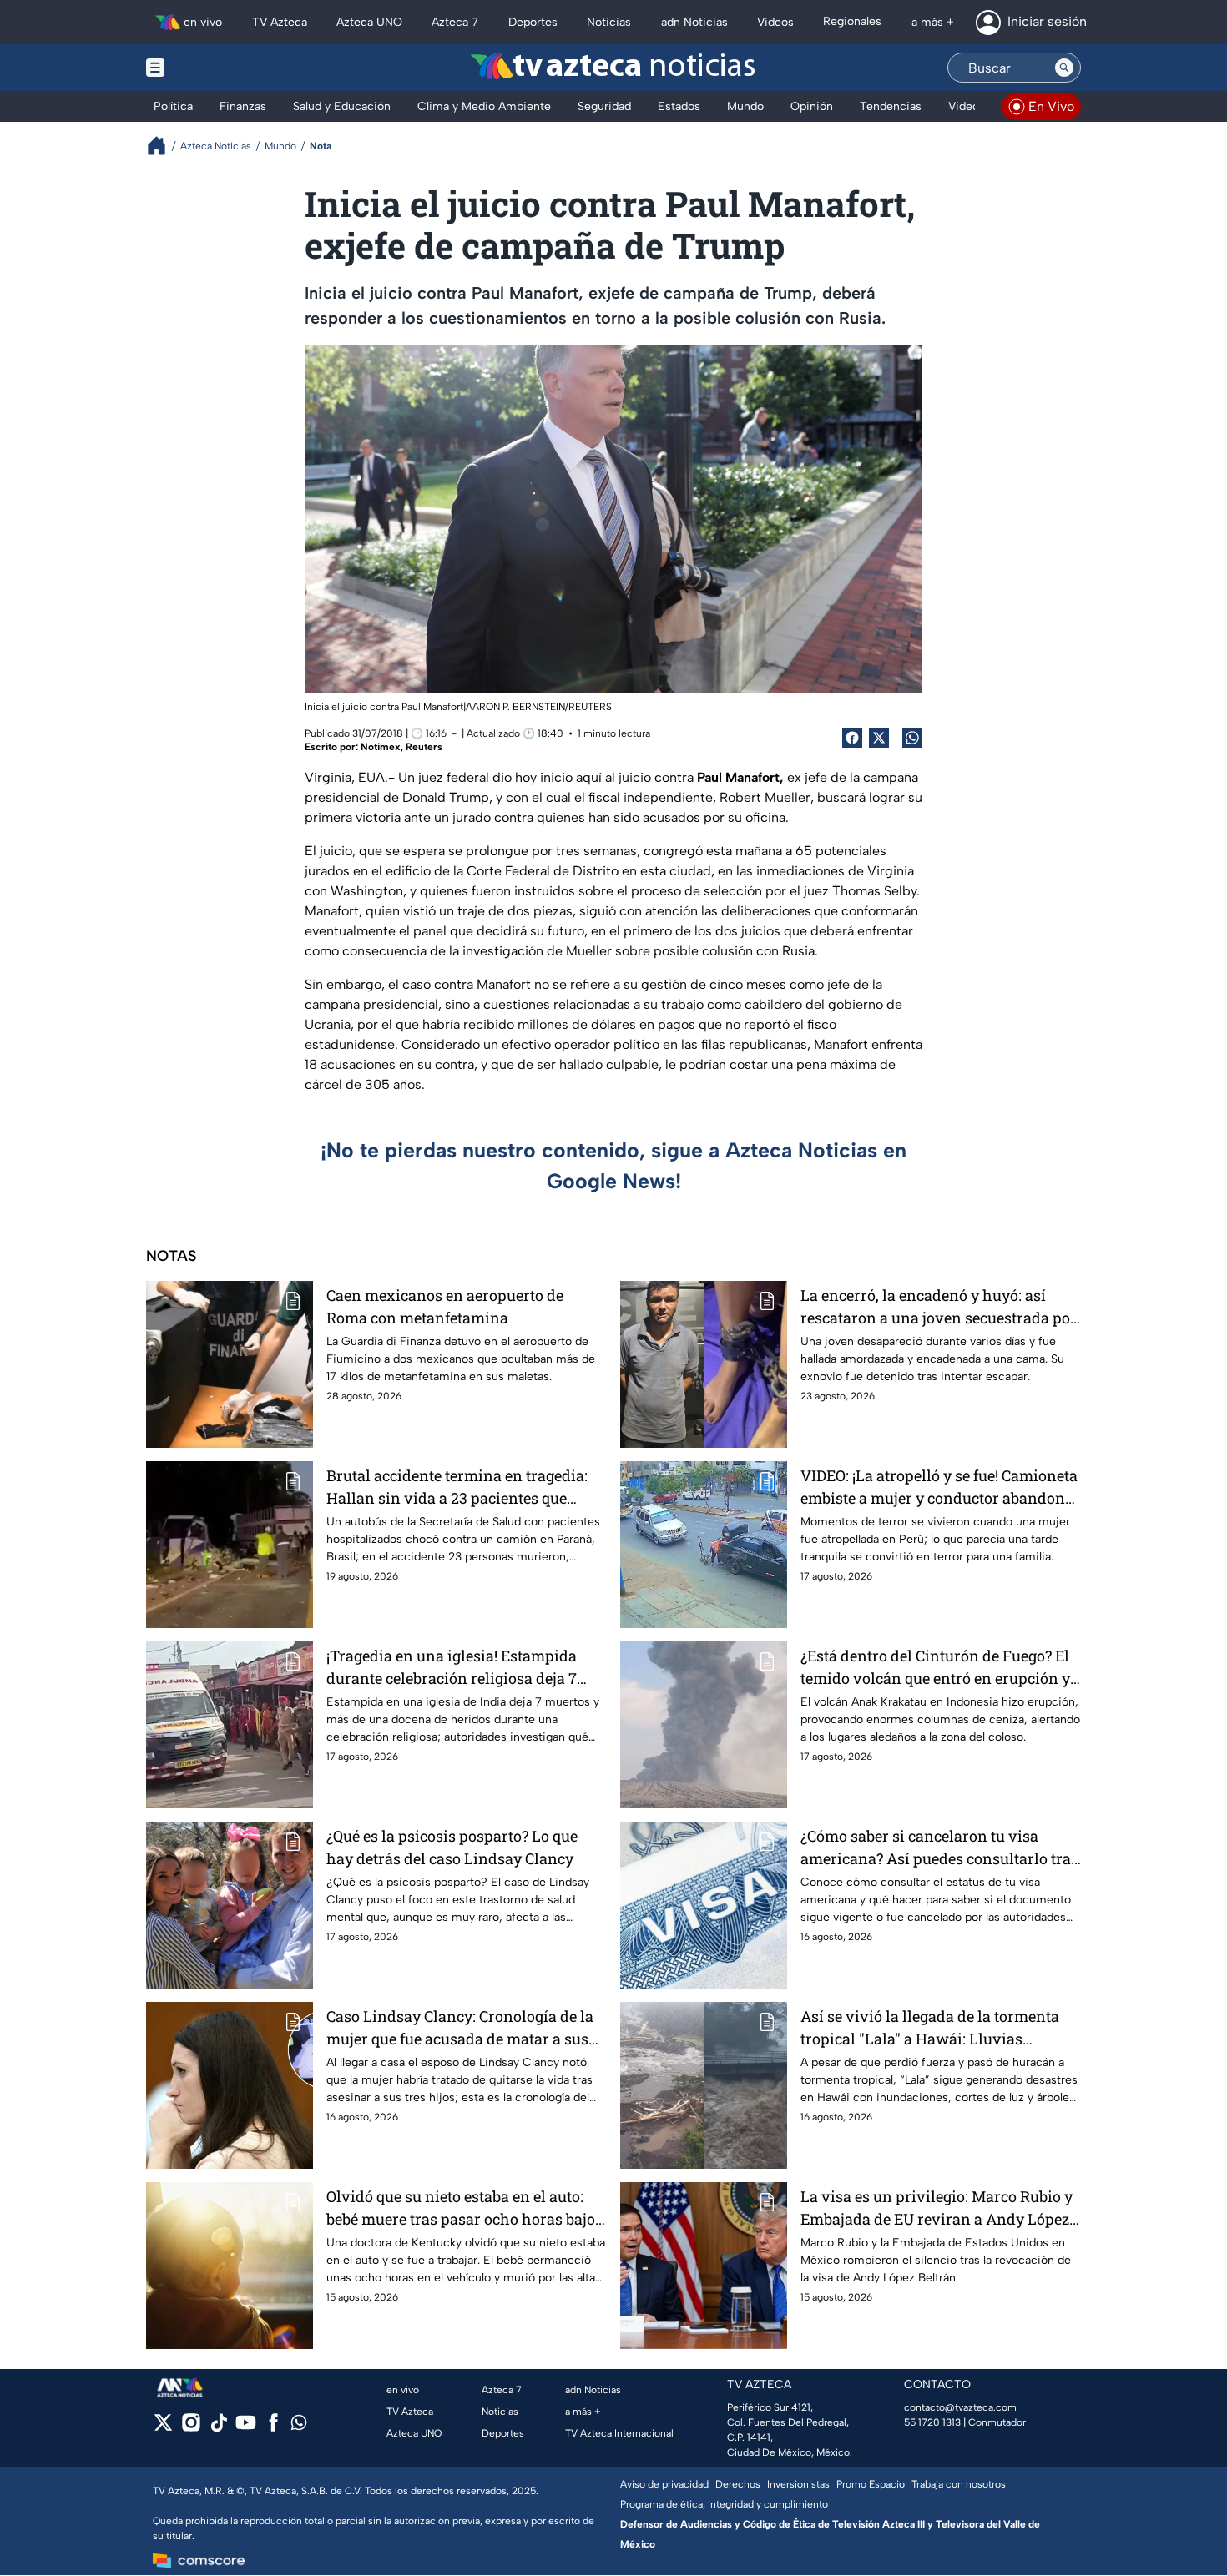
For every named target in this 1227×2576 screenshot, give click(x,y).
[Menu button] (213, 68)
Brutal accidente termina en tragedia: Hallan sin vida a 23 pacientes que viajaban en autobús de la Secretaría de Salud (463, 1487)
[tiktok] (218, 2428)
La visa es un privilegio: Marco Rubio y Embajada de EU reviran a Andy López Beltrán (937, 2208)
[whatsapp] (299, 2426)
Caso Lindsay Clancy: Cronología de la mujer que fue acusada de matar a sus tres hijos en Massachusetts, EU (460, 2028)
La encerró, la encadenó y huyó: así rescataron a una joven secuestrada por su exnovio (939, 1307)
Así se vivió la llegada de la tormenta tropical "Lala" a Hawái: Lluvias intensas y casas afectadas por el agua (934, 2028)
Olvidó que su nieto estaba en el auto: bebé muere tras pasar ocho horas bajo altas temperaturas (461, 2208)
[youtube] (246, 2428)
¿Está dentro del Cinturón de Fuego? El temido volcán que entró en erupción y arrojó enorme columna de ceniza (935, 1668)
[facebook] (273, 2428)
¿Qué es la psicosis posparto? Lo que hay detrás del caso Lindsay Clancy (452, 1847)
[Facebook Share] (852, 738)
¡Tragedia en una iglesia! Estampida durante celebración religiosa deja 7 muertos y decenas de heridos (452, 1668)
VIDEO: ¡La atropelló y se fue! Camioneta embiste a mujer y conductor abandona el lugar (939, 1487)
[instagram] (191, 2428)
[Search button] (1064, 68)
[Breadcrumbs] (163, 146)
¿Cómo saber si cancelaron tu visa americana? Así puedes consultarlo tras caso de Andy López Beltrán (939, 1848)
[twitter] (163, 2428)
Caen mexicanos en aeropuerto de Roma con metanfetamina (445, 1306)
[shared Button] (912, 738)
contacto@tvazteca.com (960, 2407)
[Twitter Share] (879, 738)
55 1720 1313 (932, 2422)
